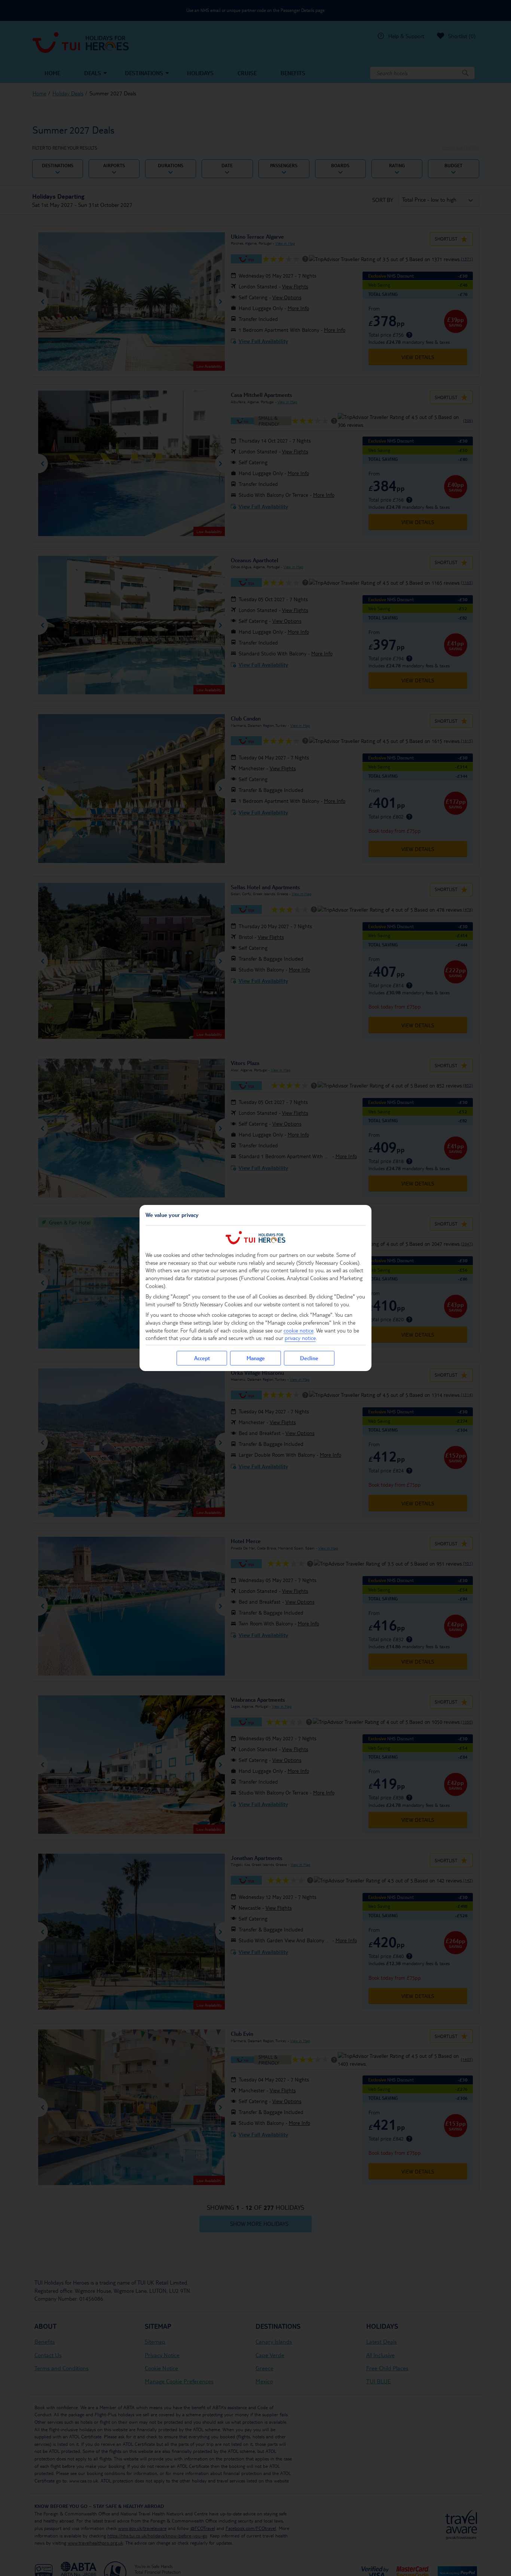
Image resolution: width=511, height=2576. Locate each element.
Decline (309, 1358)
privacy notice (300, 1338)
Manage (256, 1358)
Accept (202, 1358)
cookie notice (299, 1330)
